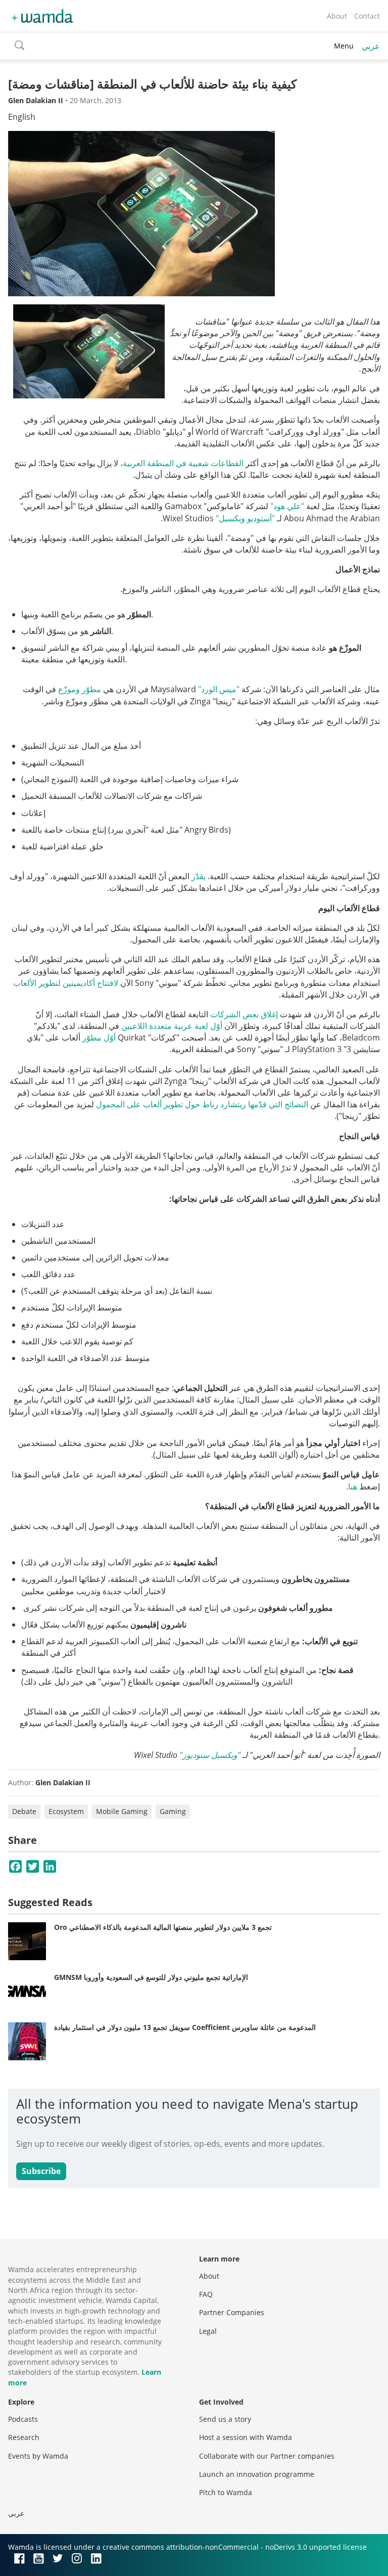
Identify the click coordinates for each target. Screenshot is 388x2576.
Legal (208, 2331)
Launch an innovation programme (257, 2474)
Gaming (173, 1811)
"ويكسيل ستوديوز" (210, 1755)
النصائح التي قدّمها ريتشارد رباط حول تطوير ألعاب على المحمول (202, 1104)
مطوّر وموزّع (80, 689)
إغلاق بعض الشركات (244, 1014)
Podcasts (23, 2419)
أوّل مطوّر (99, 1037)
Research (24, 2437)
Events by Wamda (38, 2456)
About (337, 16)
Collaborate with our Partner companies (267, 2456)
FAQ (206, 2294)
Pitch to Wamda (226, 2492)
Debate (24, 1811)
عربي (371, 46)
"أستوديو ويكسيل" (245, 518)
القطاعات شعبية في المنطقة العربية (183, 463)
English (22, 117)
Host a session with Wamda (246, 2437)
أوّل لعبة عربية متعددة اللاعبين (172, 1026)
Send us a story (225, 2419)
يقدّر (199, 876)
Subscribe (41, 2171)
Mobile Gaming (122, 1811)
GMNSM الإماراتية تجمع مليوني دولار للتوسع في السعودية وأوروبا (151, 1977)
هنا (353, 1486)
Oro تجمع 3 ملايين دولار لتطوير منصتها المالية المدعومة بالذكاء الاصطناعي (163, 1927)
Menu (344, 46)
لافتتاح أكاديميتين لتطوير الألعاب (66, 983)
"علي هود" (287, 506)
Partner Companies (232, 2312)
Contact (367, 16)
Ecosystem (66, 1811)
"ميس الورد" (219, 689)
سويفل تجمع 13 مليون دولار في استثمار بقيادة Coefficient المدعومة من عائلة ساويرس (185, 2027)
